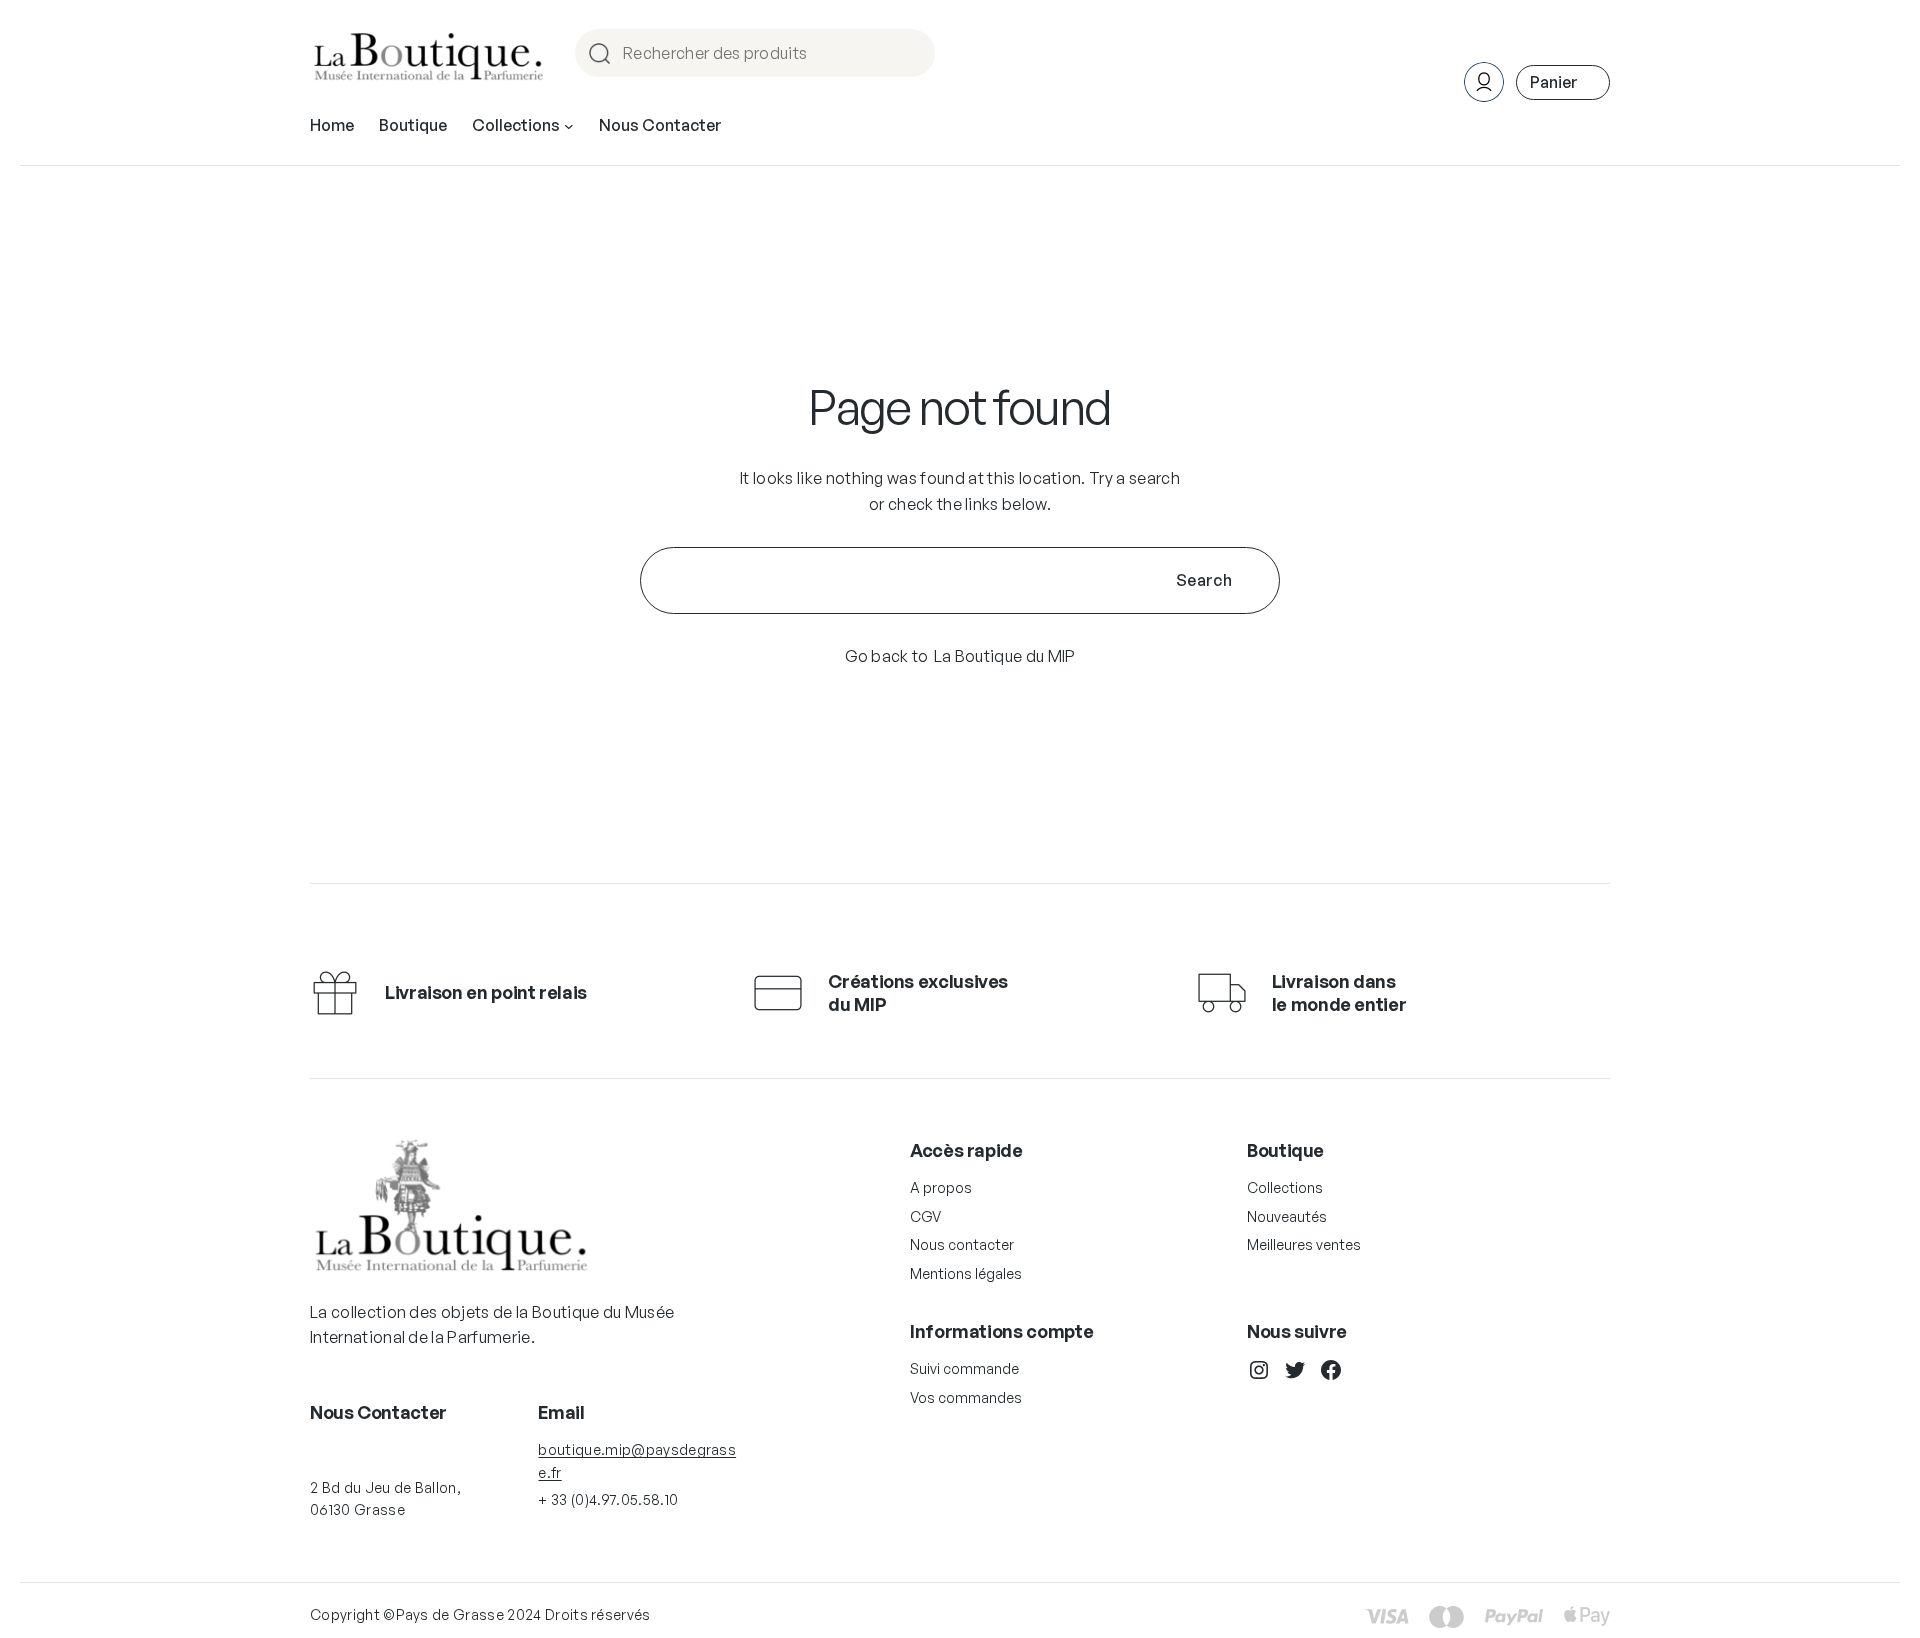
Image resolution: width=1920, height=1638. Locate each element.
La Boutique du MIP (1005, 656)
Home (332, 125)
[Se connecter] (768, 126)
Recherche (911, 54)
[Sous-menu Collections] (569, 126)
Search (1204, 580)
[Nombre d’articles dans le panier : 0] (1563, 82)
